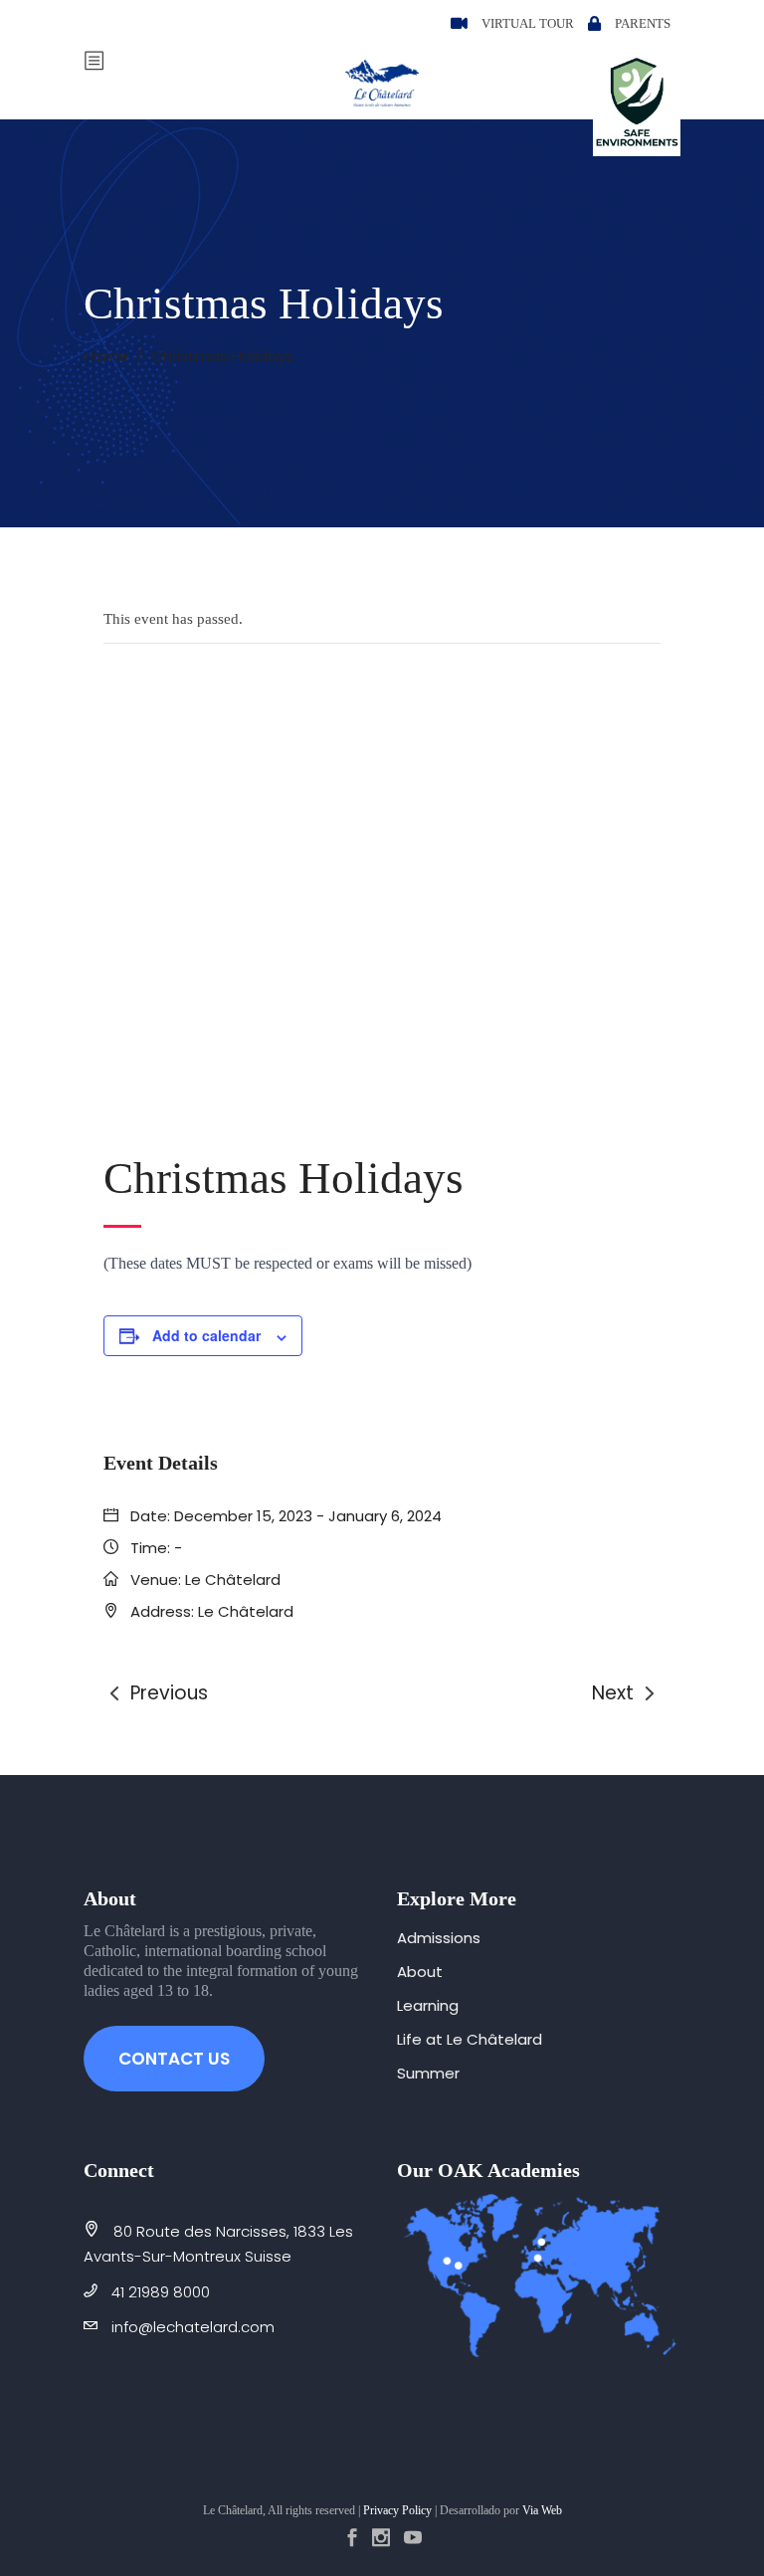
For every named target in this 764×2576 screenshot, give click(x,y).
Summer (428, 2073)
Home (106, 356)
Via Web (542, 2510)
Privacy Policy (397, 2510)
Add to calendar (206, 1335)
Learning (428, 2005)
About (420, 1972)
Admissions (439, 1938)
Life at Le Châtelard (470, 2039)
